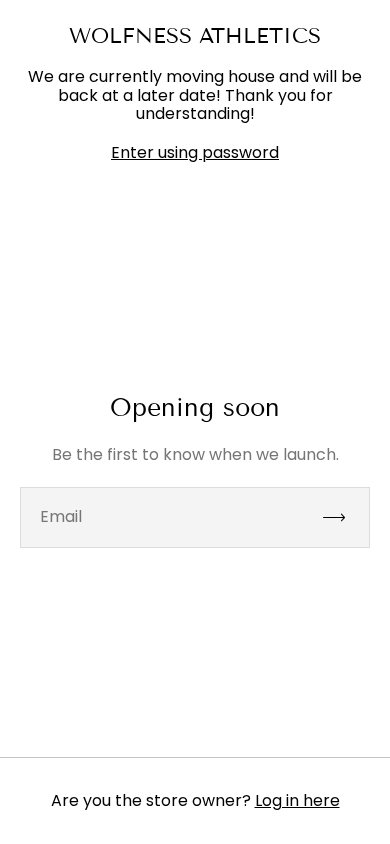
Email (61, 517)
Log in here (297, 800)
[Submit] (343, 517)
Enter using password (195, 153)
